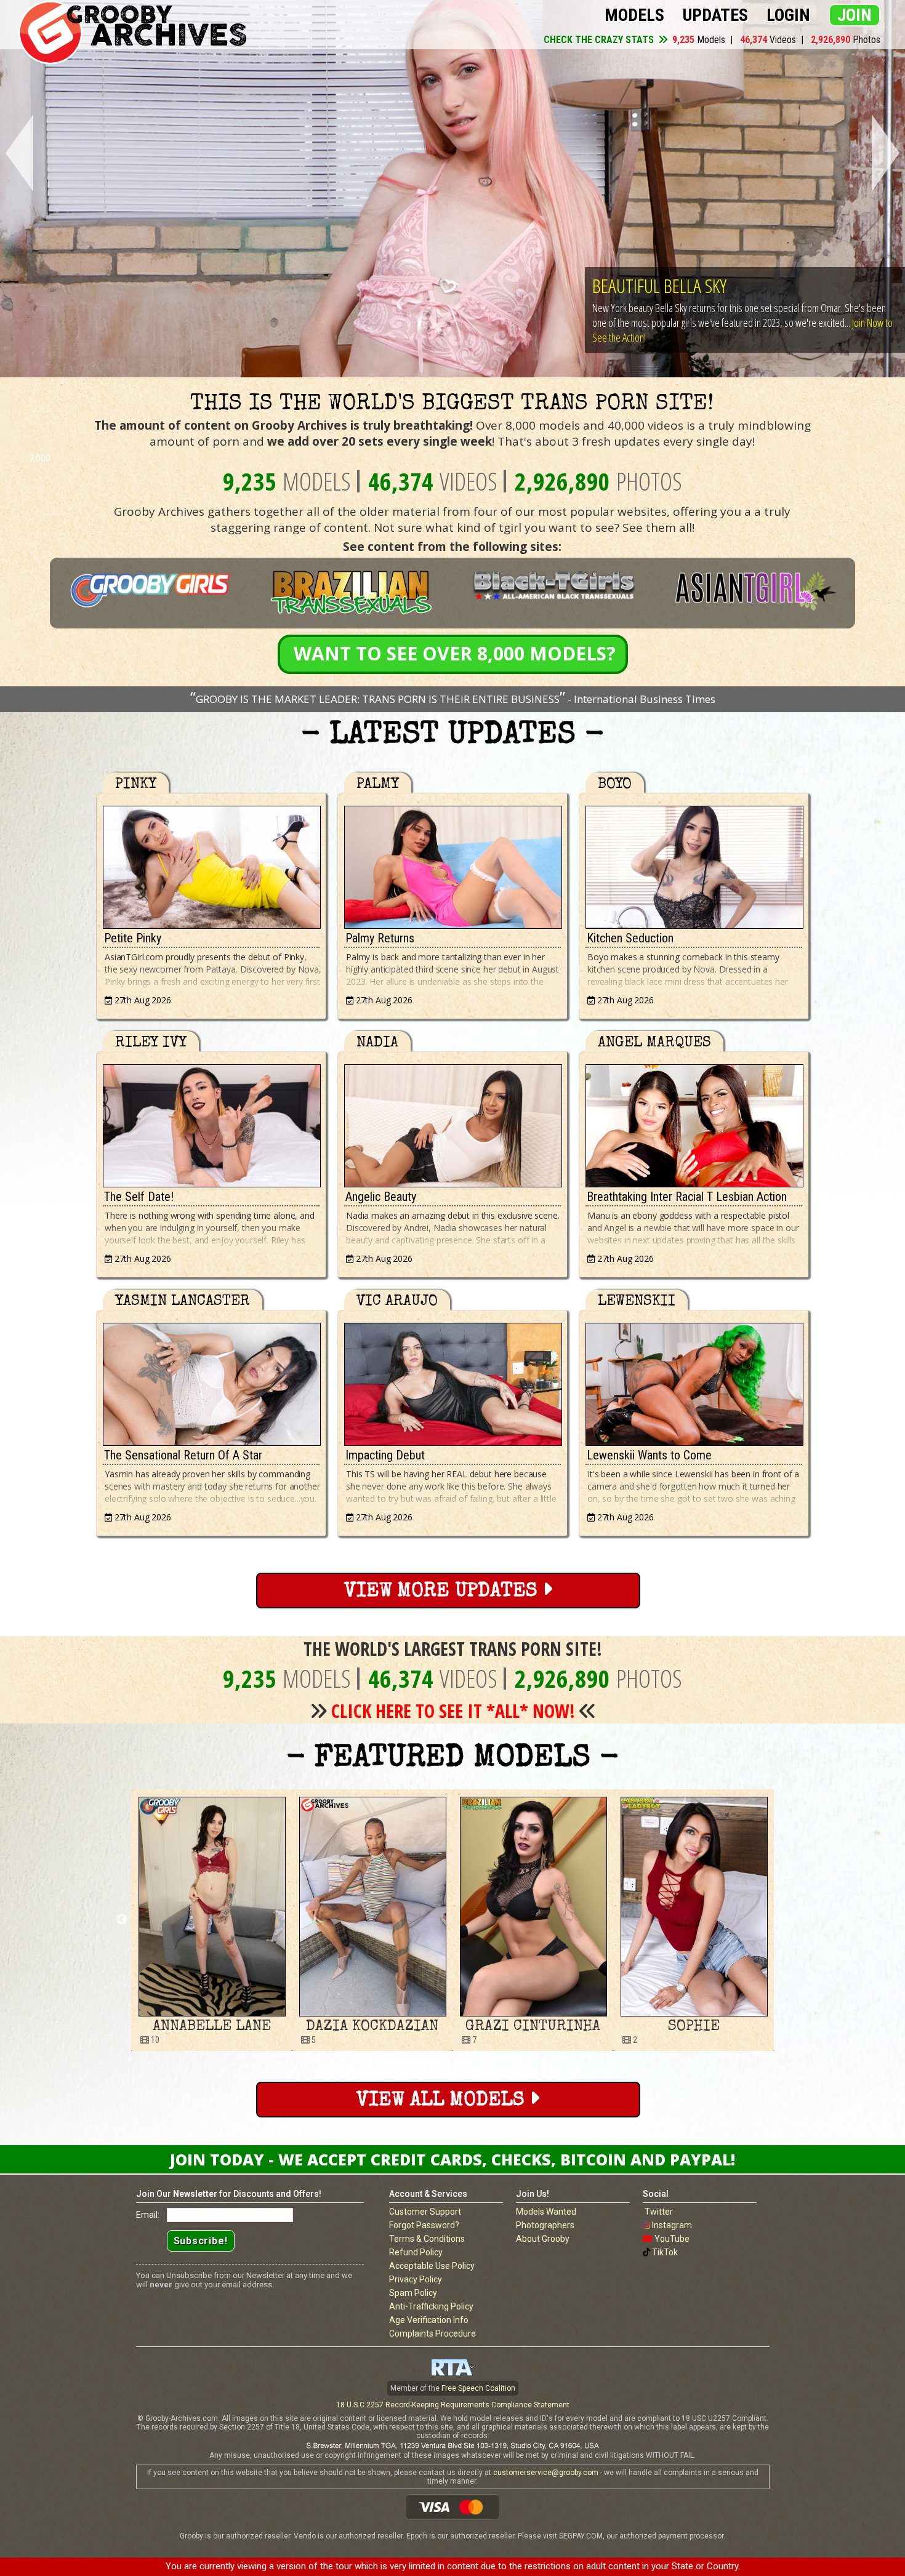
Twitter (659, 2212)
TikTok (665, 2252)
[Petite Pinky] (211, 864)
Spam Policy (413, 2293)
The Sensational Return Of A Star (183, 1455)
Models (634, 15)
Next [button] (783, 1920)
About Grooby (543, 2239)
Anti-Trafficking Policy (431, 2306)
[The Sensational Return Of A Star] (211, 1381)
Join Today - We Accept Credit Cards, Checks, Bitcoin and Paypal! (452, 2159)
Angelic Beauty (381, 1197)
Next (888, 154)
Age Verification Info (429, 2320)
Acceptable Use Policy (432, 2266)
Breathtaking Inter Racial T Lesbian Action (687, 1197)
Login (788, 15)
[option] (211, 1920)
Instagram (672, 2225)
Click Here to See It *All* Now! (453, 1711)
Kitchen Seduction (630, 938)
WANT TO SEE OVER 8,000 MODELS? (455, 653)
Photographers (545, 2225)
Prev (17, 154)
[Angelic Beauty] (452, 1123)
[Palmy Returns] (452, 864)
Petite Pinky (133, 938)
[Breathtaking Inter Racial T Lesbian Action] (694, 1123)
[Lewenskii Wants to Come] (694, 1381)
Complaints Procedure (432, 2333)
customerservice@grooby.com (546, 2473)
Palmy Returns (380, 938)
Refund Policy (416, 2252)
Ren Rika (694, 2027)
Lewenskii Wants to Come (649, 1455)
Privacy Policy (416, 2279)
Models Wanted (546, 2212)
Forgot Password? (424, 2225)
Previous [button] (122, 1920)
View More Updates (443, 1592)
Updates (715, 15)
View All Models (443, 2101)
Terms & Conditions (427, 2239)
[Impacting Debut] (452, 1381)
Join (855, 15)
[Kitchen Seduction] (694, 864)
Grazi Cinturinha (211, 2027)
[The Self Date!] (211, 1123)
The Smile (626, 285)
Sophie (372, 2027)
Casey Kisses (533, 2027)
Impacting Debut (385, 1455)
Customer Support (425, 2212)
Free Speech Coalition (478, 2388)
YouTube (672, 2239)
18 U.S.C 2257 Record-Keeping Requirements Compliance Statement (453, 2405)
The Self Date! (139, 1197)
